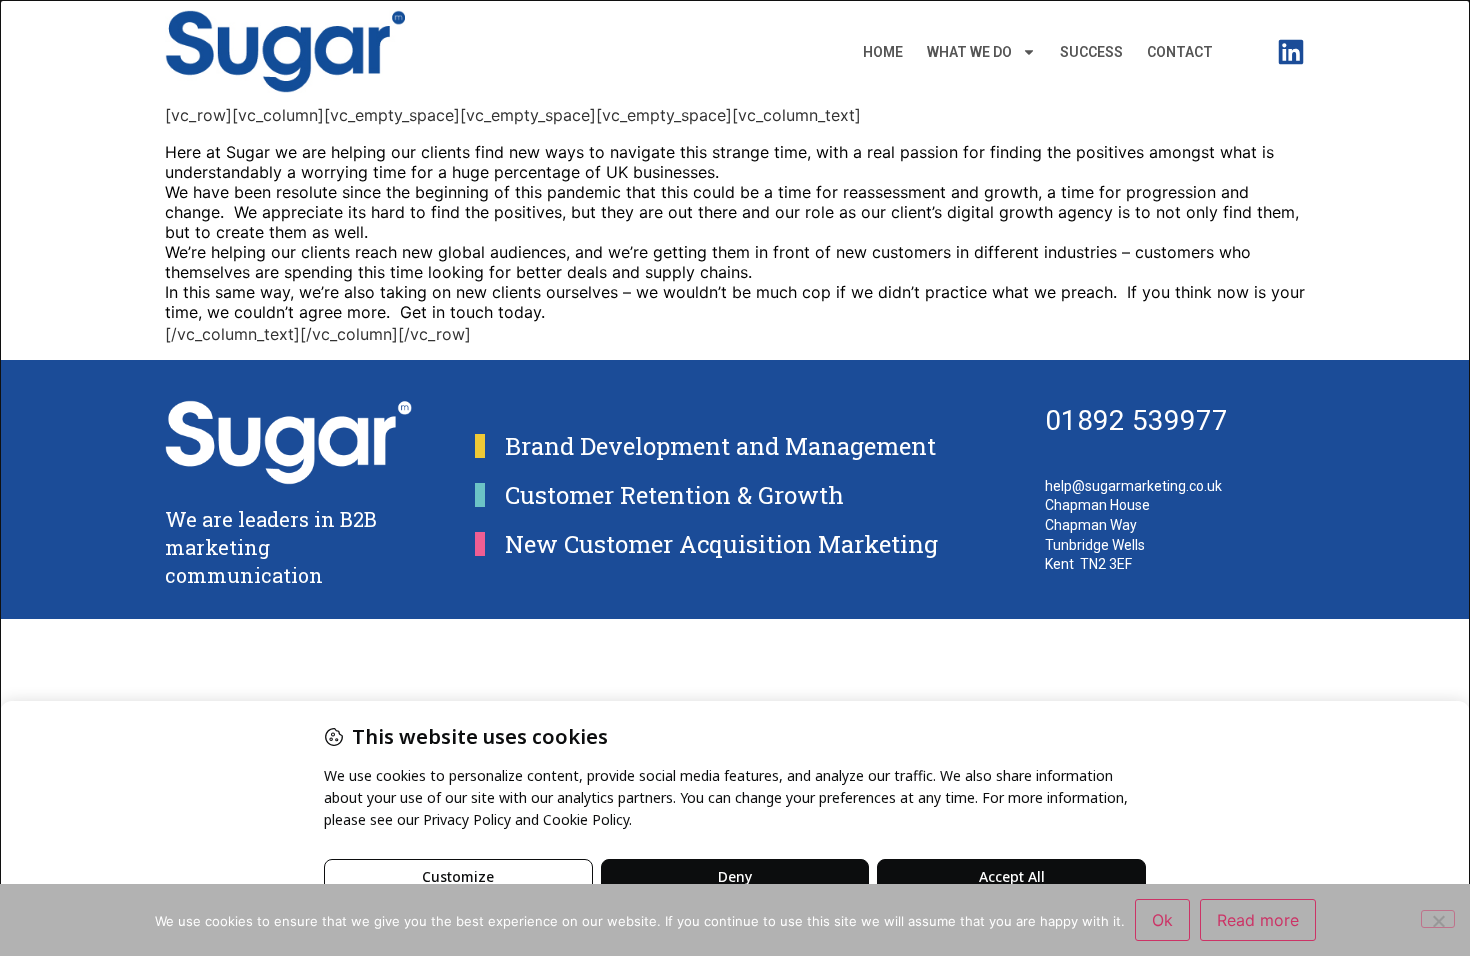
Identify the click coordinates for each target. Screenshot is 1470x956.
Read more (1258, 920)
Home (883, 52)
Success (1091, 52)
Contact (1180, 52)
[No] (1438, 919)
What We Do (969, 52)
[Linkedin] (1291, 52)
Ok (1162, 920)
